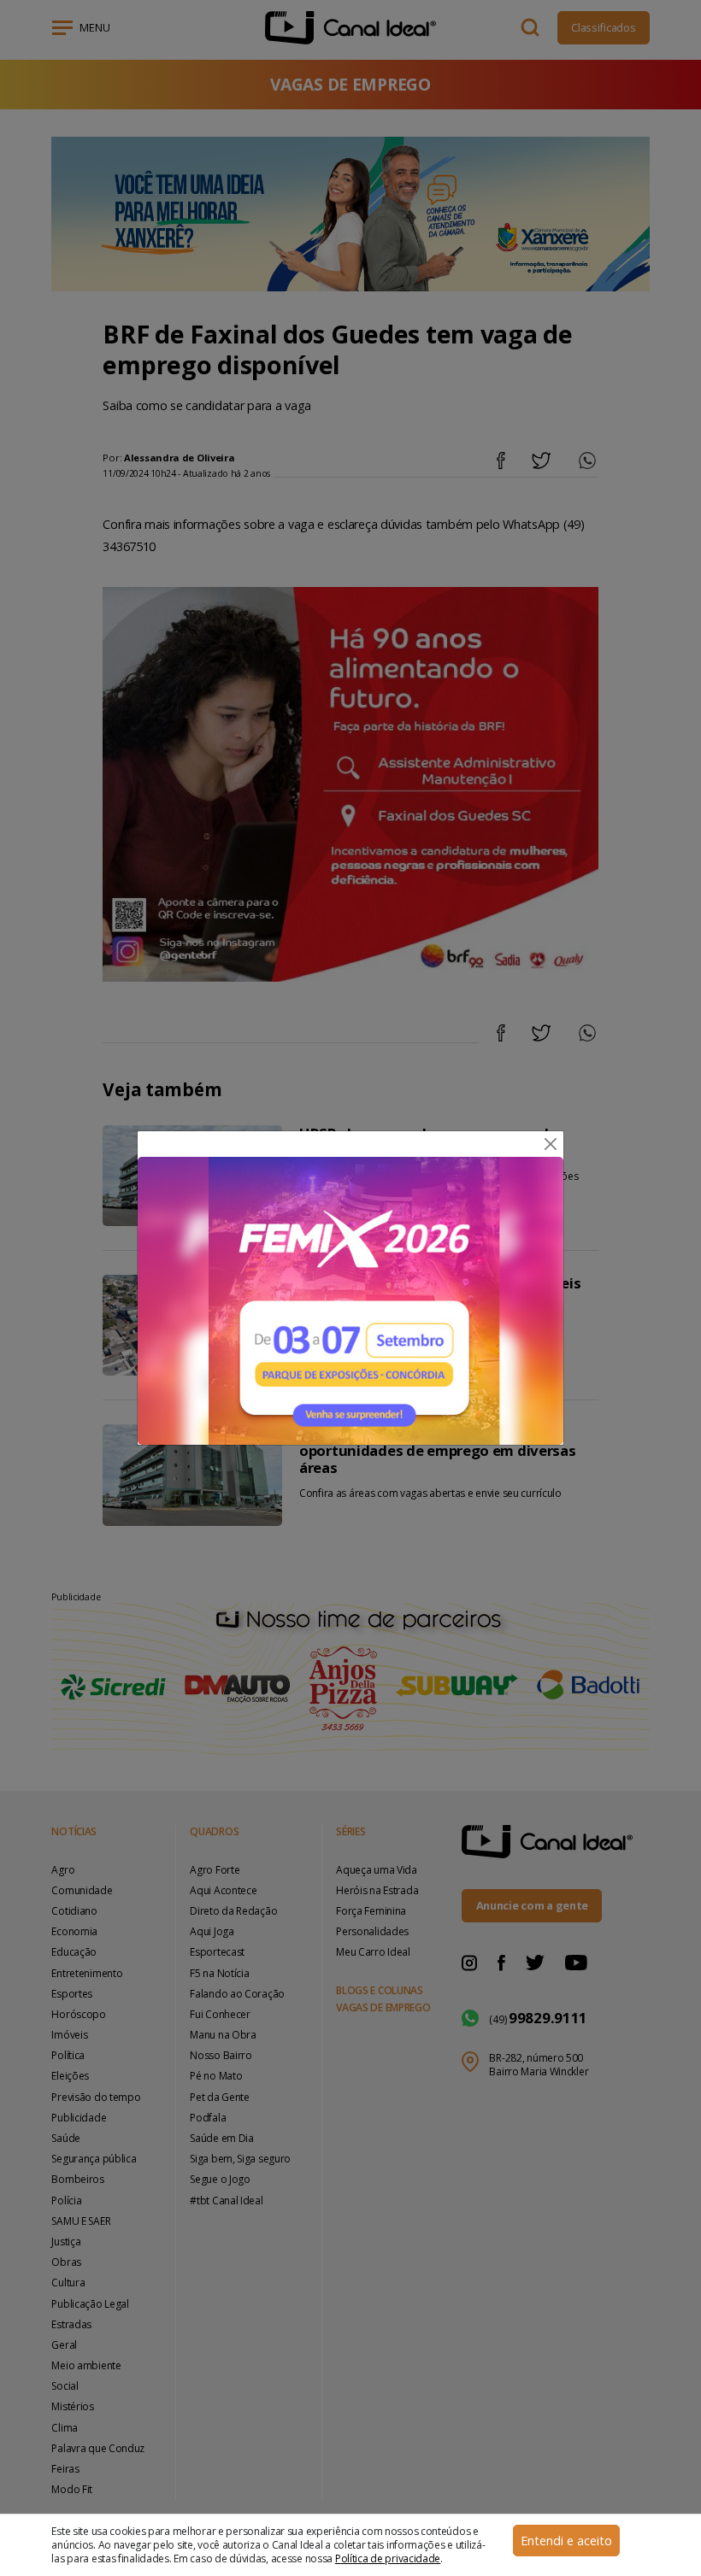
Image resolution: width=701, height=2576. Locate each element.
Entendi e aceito (566, 2541)
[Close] (551, 1144)
